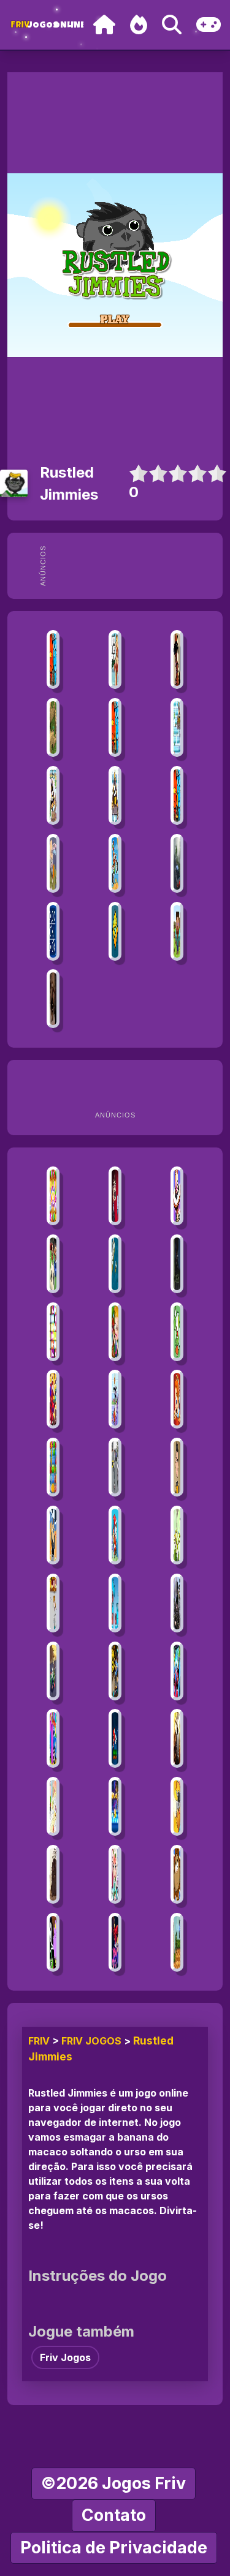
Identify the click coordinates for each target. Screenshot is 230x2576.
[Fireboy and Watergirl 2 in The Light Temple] (177, 795)
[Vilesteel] (177, 1738)
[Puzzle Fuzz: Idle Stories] (53, 1467)
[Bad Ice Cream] (177, 727)
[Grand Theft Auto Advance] (115, 659)
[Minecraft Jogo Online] (53, 727)
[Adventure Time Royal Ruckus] (53, 1942)
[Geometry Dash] (115, 931)
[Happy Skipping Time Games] (53, 1603)
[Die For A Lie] (177, 1806)
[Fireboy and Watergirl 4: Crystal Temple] (115, 727)
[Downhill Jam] (115, 1467)
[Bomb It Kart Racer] (177, 1671)
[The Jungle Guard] (177, 1264)
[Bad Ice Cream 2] (115, 795)
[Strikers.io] (53, 1264)
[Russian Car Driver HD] (177, 863)
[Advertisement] (135, 566)
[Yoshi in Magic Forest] (177, 1332)
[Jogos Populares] (139, 25)
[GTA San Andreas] (177, 659)
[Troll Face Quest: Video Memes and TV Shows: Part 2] (115, 1196)
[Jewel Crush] (53, 1196)
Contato (114, 2515)
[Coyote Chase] (53, 1671)
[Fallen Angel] (177, 1399)
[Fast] (53, 1535)
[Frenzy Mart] (53, 1806)
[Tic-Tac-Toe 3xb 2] (53, 931)
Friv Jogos (91, 2041)
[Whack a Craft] (177, 931)
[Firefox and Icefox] (115, 1738)
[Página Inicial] (104, 25)
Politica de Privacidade (114, 2548)
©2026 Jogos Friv (113, 2483)
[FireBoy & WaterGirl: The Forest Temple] (53, 659)
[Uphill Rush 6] (115, 1806)
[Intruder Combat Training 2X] (177, 1603)
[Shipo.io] (115, 1264)
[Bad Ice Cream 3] (53, 795)
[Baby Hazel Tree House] (115, 1332)
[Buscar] (172, 25)
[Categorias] (209, 25)
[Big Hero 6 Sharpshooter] (53, 1399)
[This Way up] (177, 1535)
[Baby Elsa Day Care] (115, 1874)
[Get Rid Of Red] (115, 1603)
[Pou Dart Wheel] (177, 1874)
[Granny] (53, 999)
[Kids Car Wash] (53, 1738)
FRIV (39, 2041)
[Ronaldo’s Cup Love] (177, 1467)
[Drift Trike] (115, 1671)
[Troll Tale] (53, 1874)
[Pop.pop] (53, 1332)
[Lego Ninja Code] (115, 1942)
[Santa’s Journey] (115, 1535)
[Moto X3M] (115, 863)
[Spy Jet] (115, 1399)
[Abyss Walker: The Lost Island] (177, 1942)
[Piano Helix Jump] (177, 1196)
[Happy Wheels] (53, 863)
